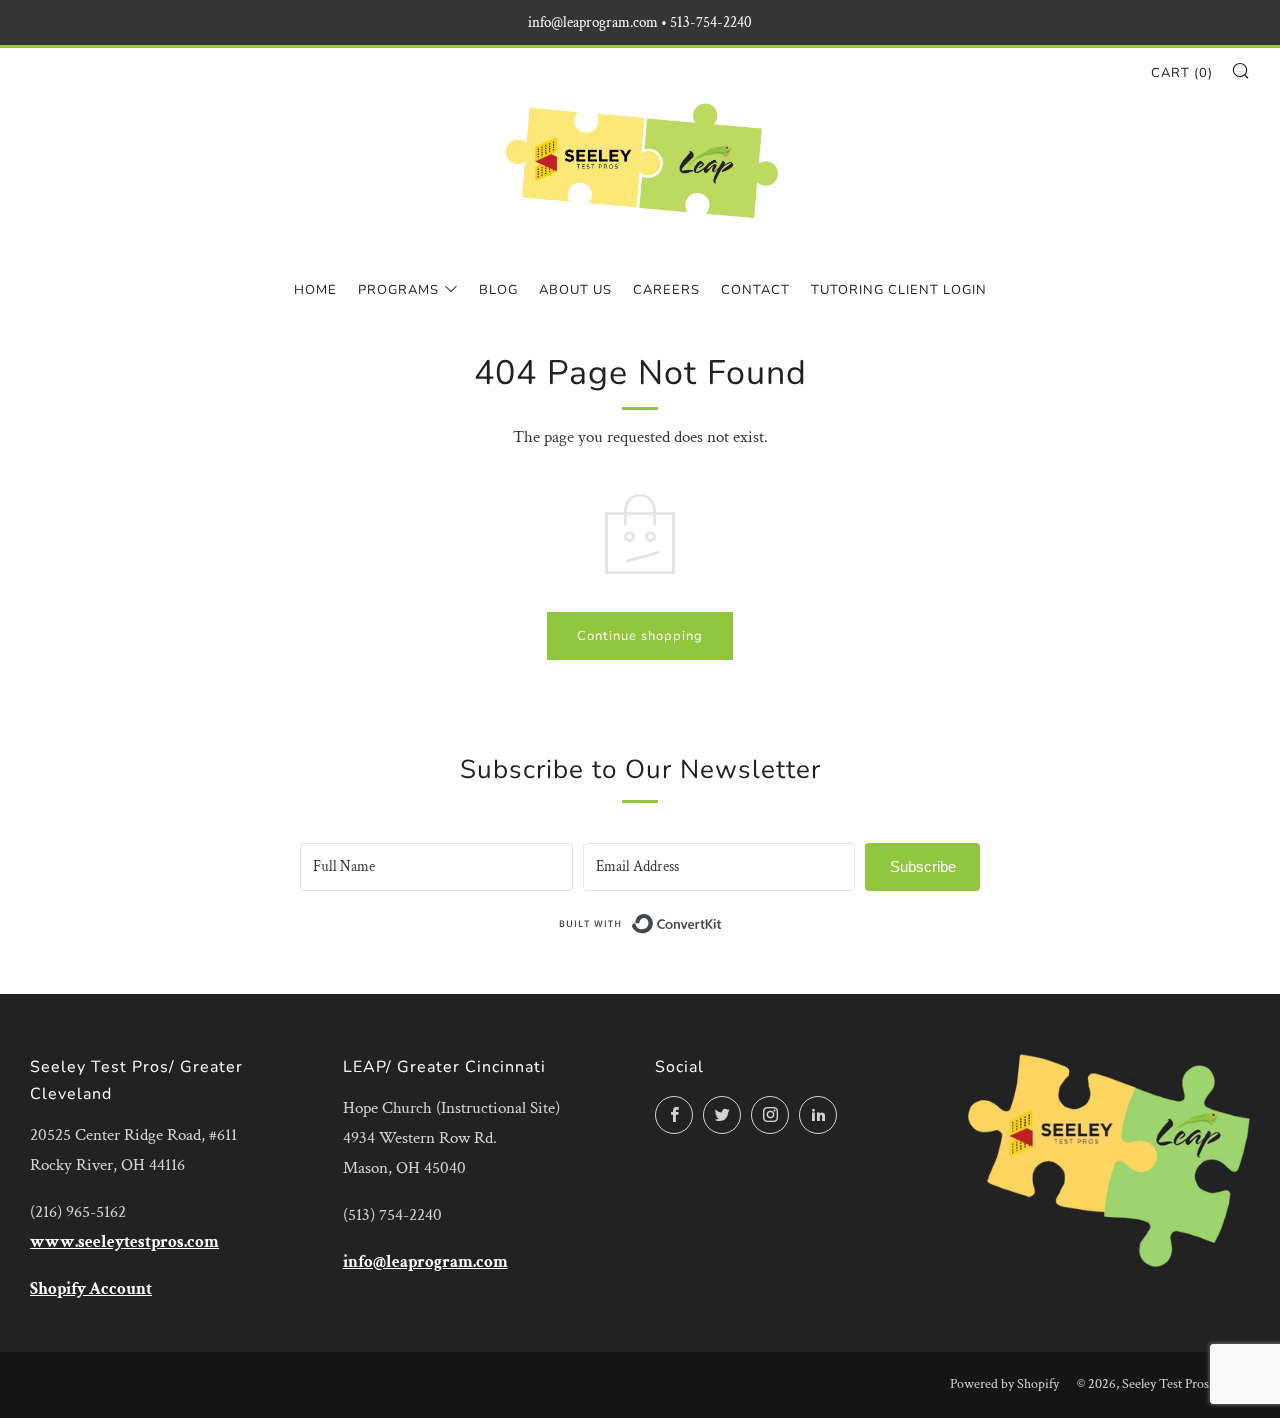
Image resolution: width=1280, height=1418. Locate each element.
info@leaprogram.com (425, 1262)
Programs (398, 290)
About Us (575, 290)
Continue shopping (640, 636)
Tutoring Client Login (899, 290)
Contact (755, 290)
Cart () (1182, 73)
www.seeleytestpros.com (124, 1242)
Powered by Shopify (1004, 1384)
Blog (498, 290)
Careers (666, 290)
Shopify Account (91, 1289)
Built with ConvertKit (722, 922)
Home (315, 290)
